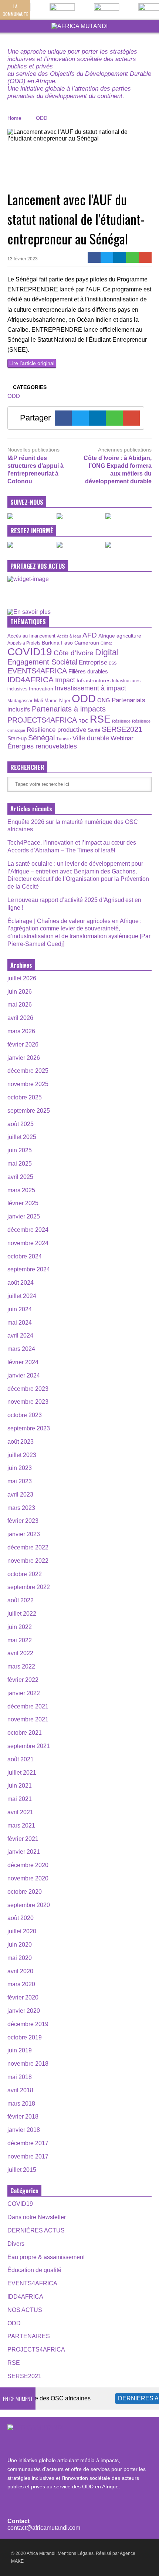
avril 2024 (20, 1336)
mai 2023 (20, 1481)
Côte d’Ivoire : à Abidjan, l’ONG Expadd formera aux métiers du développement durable (118, 469)
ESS (113, 663)
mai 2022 (20, 1640)
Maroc (51, 701)
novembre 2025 (28, 1084)
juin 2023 (20, 1468)
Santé (94, 730)
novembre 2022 (28, 1561)
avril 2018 (20, 2090)
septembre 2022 (29, 1587)
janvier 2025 (24, 1216)
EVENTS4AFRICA (37, 671)
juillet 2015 (22, 2170)
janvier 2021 (24, 1852)
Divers (16, 2244)
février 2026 (23, 1044)
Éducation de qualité (34, 2270)
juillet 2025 (22, 1137)
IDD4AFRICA (31, 680)
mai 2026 (20, 1005)
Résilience (121, 721)
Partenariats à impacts (69, 709)
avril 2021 (20, 1812)
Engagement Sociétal (42, 662)
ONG (104, 700)
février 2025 (23, 1203)
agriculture (129, 636)
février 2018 (23, 2117)
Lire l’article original (32, 363)
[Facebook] (94, 257)
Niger (65, 701)
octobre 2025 (25, 1097)
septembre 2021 (29, 1746)
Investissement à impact (90, 688)
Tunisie (64, 739)
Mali (38, 701)
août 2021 (21, 1759)
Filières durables (88, 672)
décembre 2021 (28, 1706)
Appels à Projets (24, 643)
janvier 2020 (24, 2011)
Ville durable (91, 738)
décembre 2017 (28, 2143)
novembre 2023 (28, 1402)
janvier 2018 (24, 2130)
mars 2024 (21, 1349)
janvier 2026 (24, 1058)
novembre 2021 (28, 1719)
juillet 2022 (22, 1614)
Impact (65, 680)
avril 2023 (20, 1495)
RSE (100, 719)
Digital (107, 653)
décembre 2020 (28, 1865)
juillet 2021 (22, 1773)
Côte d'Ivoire (74, 653)
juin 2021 (20, 1786)
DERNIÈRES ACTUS (36, 2230)
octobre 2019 (25, 2037)
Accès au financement (31, 636)
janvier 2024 (24, 1375)
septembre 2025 (29, 1111)
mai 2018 (20, 2077)
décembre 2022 (28, 1547)
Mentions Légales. (76, 2553)
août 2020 (21, 1918)
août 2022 (21, 1600)
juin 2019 (20, 2050)
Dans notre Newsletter (37, 2217)
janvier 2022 (24, 1693)
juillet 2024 (22, 1296)
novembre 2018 (28, 2064)
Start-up (17, 738)
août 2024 (21, 1283)
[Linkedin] (120, 257)
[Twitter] (107, 257)
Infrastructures (94, 680)
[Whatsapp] (133, 257)
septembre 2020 (29, 1905)
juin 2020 (20, 1945)
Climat (106, 643)
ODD (14, 396)
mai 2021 (20, 1799)
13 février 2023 (23, 259)
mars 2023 (21, 1508)
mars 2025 (21, 1190)
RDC (83, 721)
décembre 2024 (28, 1230)
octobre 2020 (25, 1892)
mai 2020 (20, 1958)
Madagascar (20, 701)
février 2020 (23, 1997)
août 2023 (21, 1442)
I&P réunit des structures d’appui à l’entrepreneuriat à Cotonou (35, 469)
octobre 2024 (25, 1256)
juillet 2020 (22, 1931)
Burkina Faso (57, 643)
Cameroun (87, 643)
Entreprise (93, 662)
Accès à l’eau (69, 636)
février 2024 (23, 1362)
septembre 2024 (29, 1269)
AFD (90, 635)
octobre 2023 (25, 1415)
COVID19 (30, 652)
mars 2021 (21, 1825)
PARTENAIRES (29, 2336)
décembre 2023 (28, 1389)
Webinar (122, 738)
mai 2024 (20, 1323)
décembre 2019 (28, 2024)
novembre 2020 (28, 1878)
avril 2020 (20, 1971)
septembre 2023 (29, 1428)
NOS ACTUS (25, 2310)
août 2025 (21, 1124)
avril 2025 (20, 1177)
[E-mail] (145, 257)
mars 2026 (21, 1031)
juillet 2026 (22, 978)
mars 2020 (21, 1984)
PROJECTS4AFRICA (42, 720)
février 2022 (23, 1680)
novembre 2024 (28, 1243)
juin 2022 (20, 1627)
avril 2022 (20, 1653)
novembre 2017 (28, 2156)
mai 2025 (20, 1164)
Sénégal (41, 738)
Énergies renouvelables (42, 746)
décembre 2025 (28, 1071)
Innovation (41, 689)
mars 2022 (21, 1666)
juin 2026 (20, 992)
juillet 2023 (22, 1455)
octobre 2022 (25, 1574)
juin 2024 (20, 1309)
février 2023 (23, 1521)
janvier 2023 (24, 1534)
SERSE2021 (122, 729)
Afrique (107, 636)
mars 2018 (21, 2104)
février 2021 (23, 1839)
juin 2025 (20, 1150)
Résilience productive (56, 730)
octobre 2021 (25, 1733)
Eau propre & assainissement (46, 2257)
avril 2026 (20, 1018)
